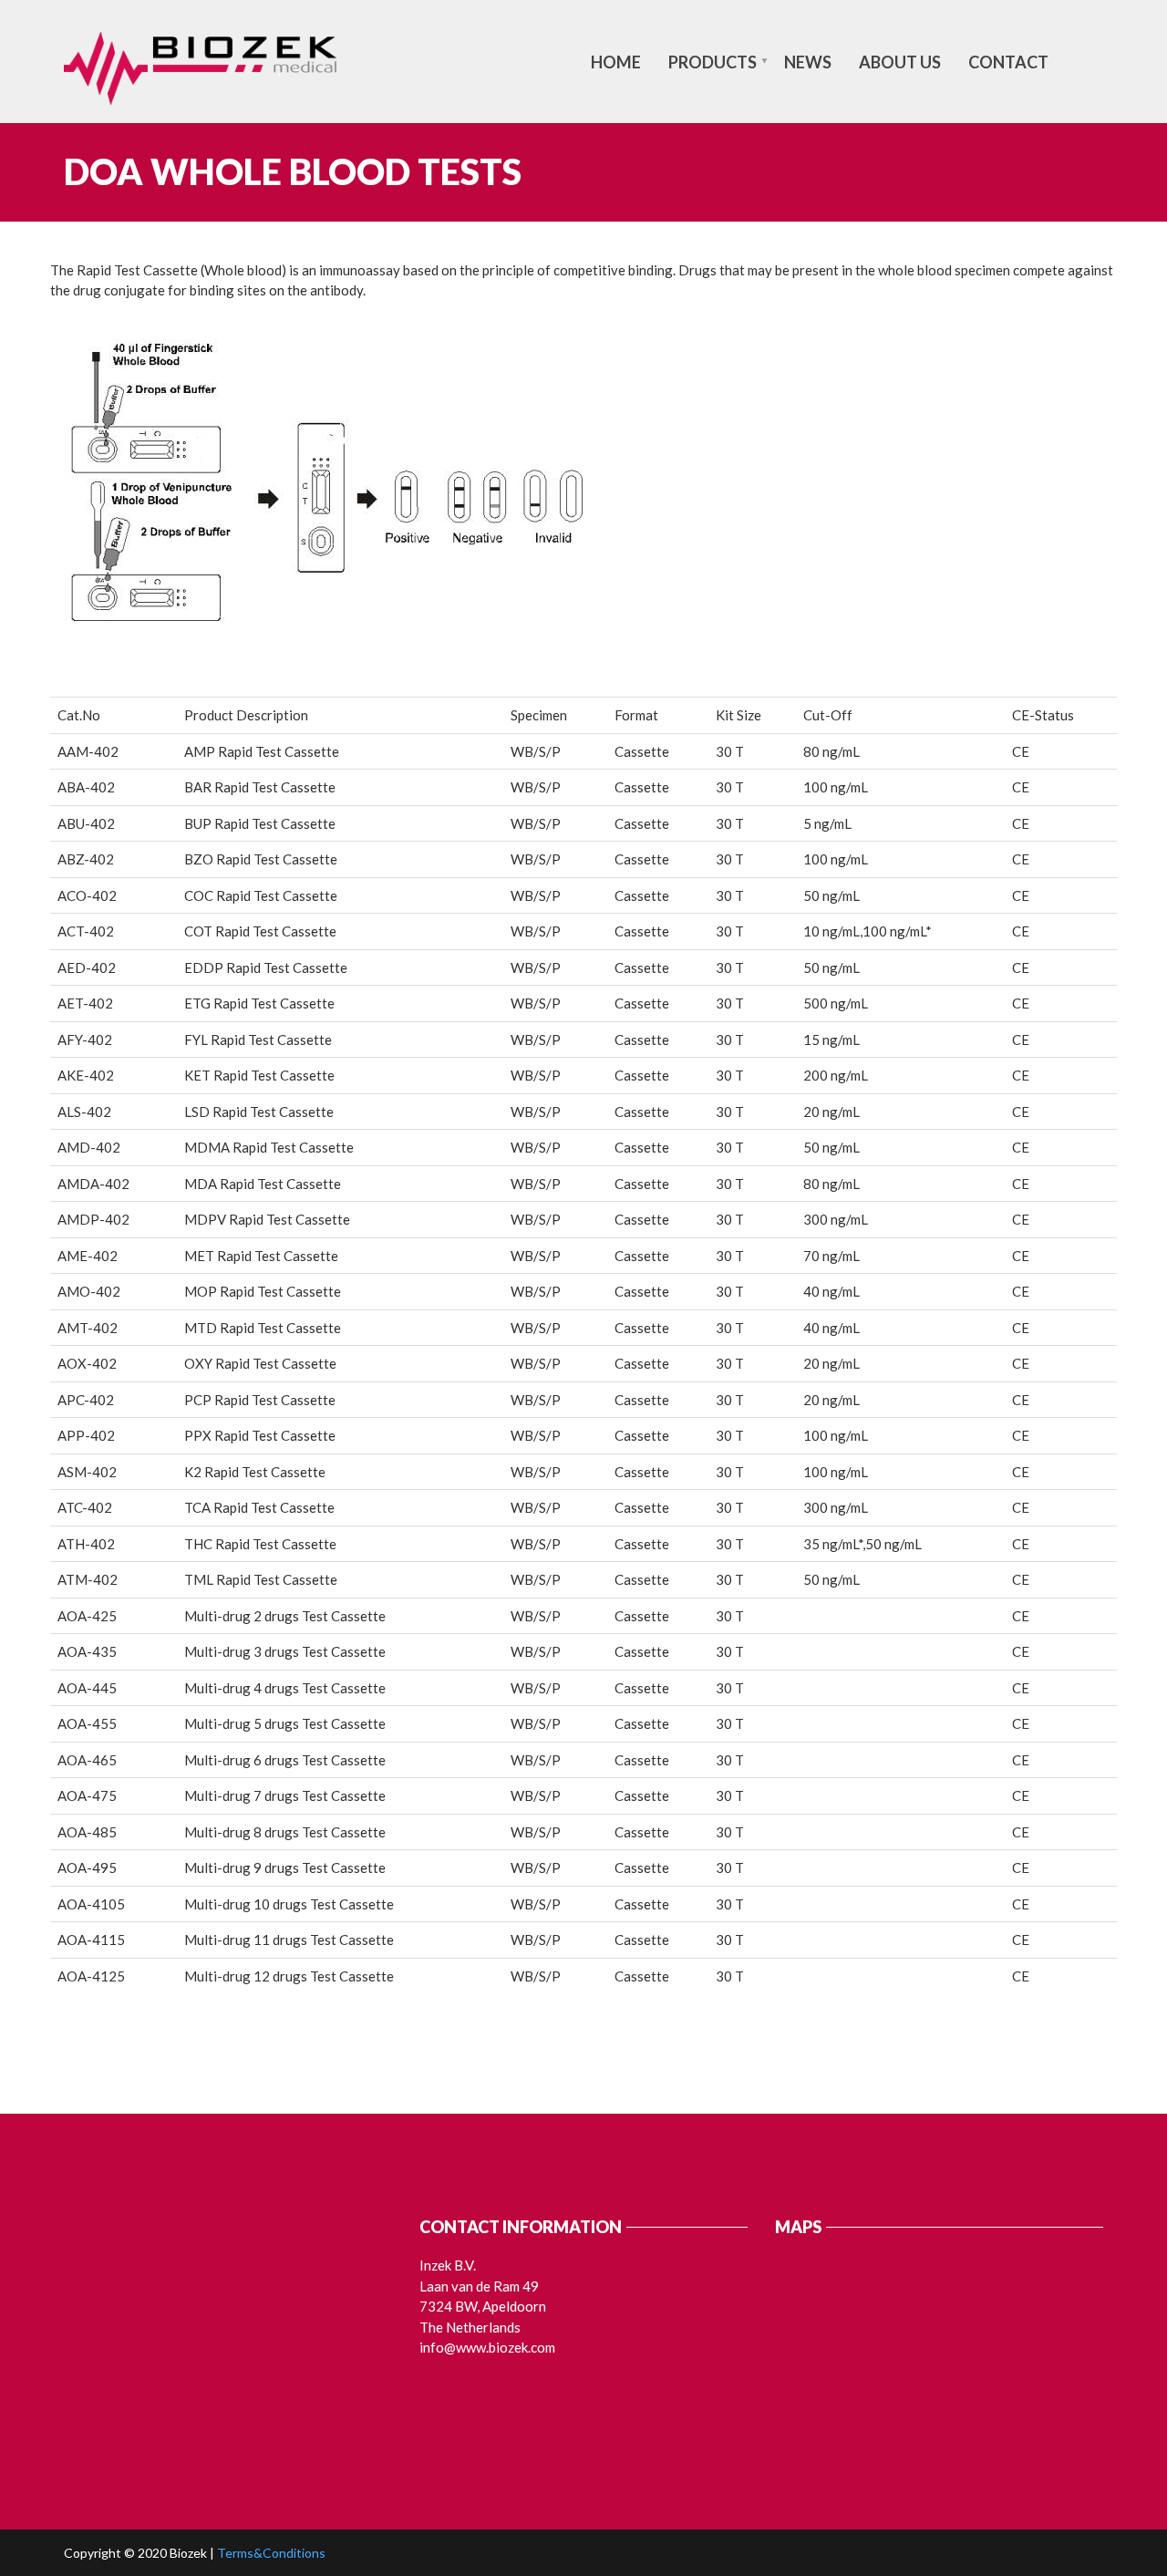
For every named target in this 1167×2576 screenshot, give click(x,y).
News (808, 62)
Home (616, 62)
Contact (1008, 62)
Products (713, 62)
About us (900, 62)
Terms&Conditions (271, 2553)
